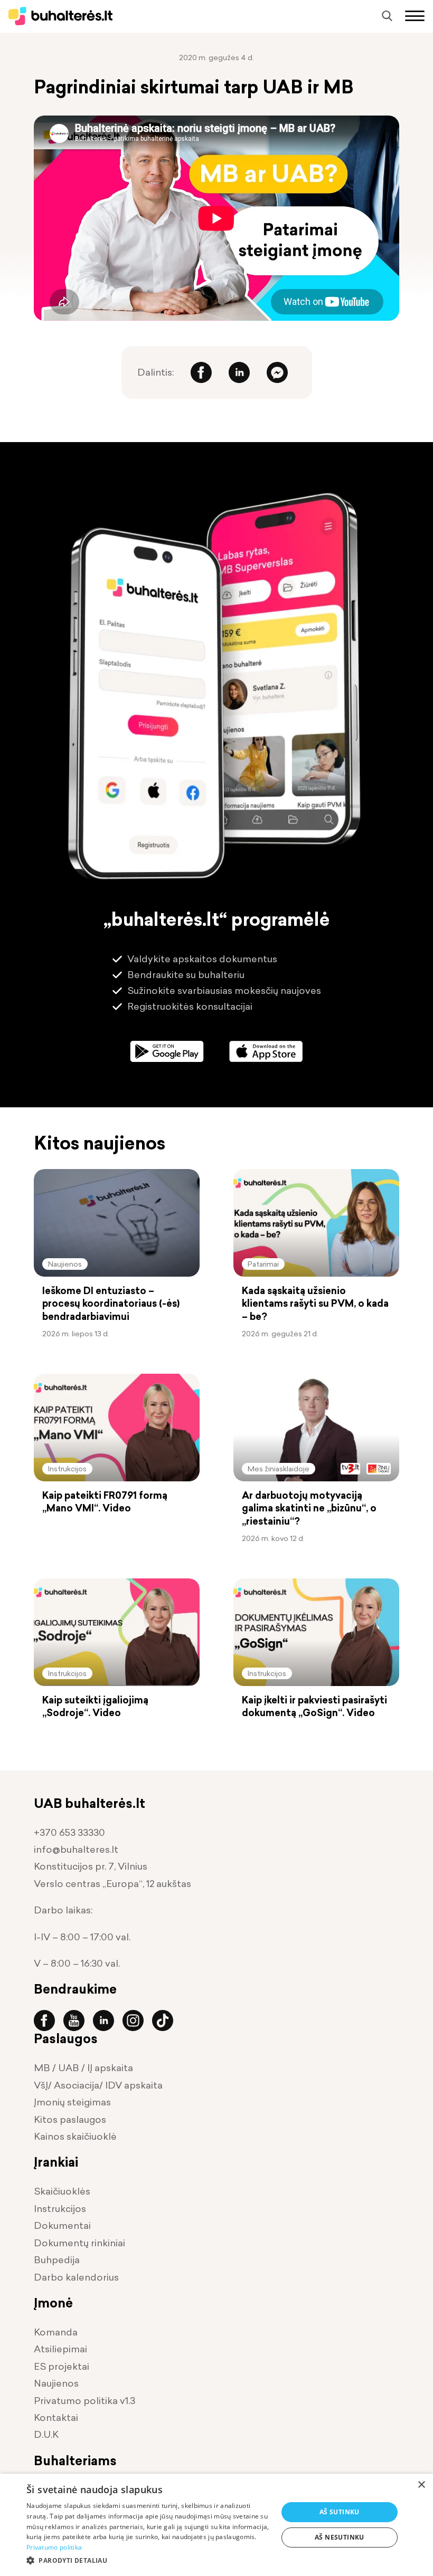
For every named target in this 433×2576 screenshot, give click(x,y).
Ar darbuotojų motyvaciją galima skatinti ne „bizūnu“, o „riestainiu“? (309, 1509)
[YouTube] (78, 2020)
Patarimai (263, 1264)
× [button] (421, 2485)
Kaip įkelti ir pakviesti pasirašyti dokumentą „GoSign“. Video (314, 1707)
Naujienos (65, 1264)
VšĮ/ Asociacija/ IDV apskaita (98, 2085)
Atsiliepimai (60, 2349)
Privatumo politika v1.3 (84, 2401)
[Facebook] (201, 372)
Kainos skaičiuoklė (75, 2136)
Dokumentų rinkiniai (79, 2243)
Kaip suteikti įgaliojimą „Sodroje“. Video (95, 1707)
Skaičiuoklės (62, 2191)
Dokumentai (62, 2225)
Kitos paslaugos (70, 2119)
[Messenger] (277, 372)
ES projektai (62, 2366)
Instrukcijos (67, 1468)
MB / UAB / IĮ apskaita (83, 2068)
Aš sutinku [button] (340, 2512)
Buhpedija (57, 2260)
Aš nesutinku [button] (340, 2537)
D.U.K (46, 2434)
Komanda (56, 2332)
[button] (148, 2560)
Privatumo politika (54, 2547)
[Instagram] (137, 2020)
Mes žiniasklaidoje (279, 1468)
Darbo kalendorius (76, 2277)
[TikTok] (167, 2020)
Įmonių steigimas (72, 2102)
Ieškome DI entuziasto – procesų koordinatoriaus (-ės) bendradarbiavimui (111, 1304)
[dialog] (216, 2525)
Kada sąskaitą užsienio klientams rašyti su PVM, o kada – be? (315, 1304)
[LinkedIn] (239, 372)
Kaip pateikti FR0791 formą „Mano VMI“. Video (105, 1502)
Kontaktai (56, 2417)
